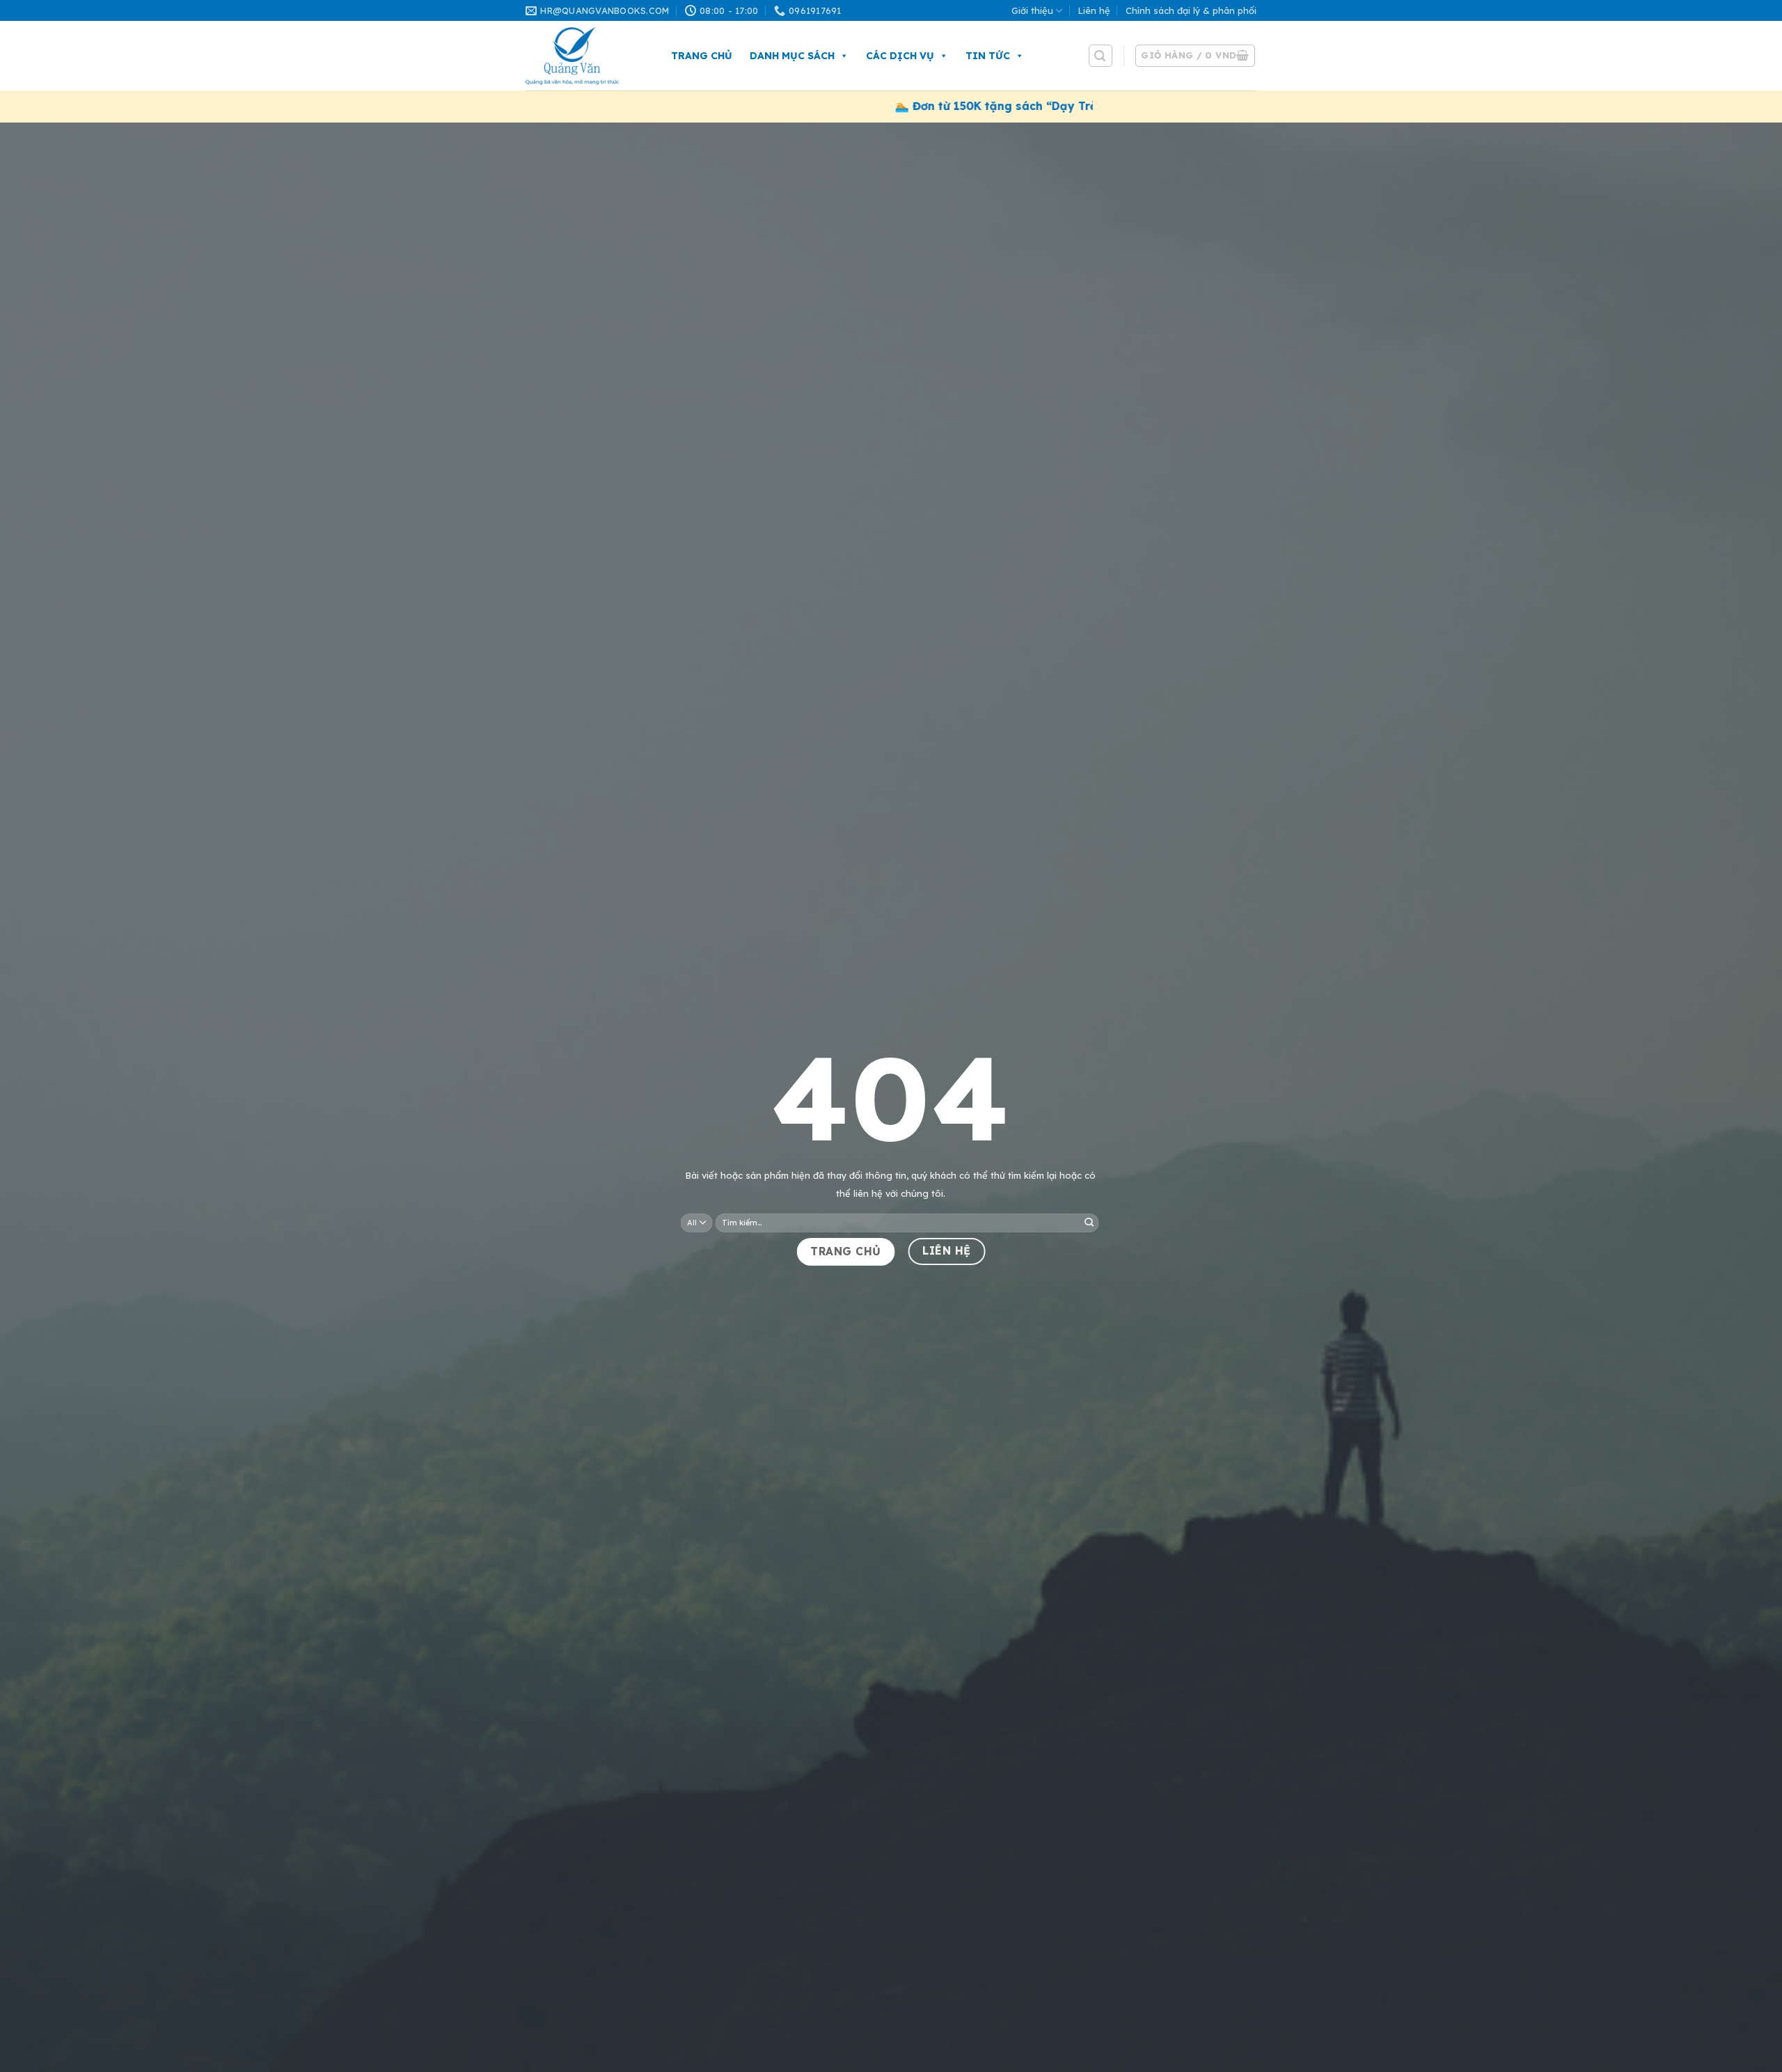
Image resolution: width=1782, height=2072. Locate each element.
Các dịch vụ (900, 56)
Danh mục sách (792, 56)
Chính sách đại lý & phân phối (1191, 10)
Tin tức (988, 56)
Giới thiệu (1032, 10)
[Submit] (1089, 1223)
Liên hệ (1094, 10)
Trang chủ (702, 56)
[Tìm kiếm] (1101, 56)
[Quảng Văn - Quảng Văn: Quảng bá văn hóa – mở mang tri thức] (584, 56)
